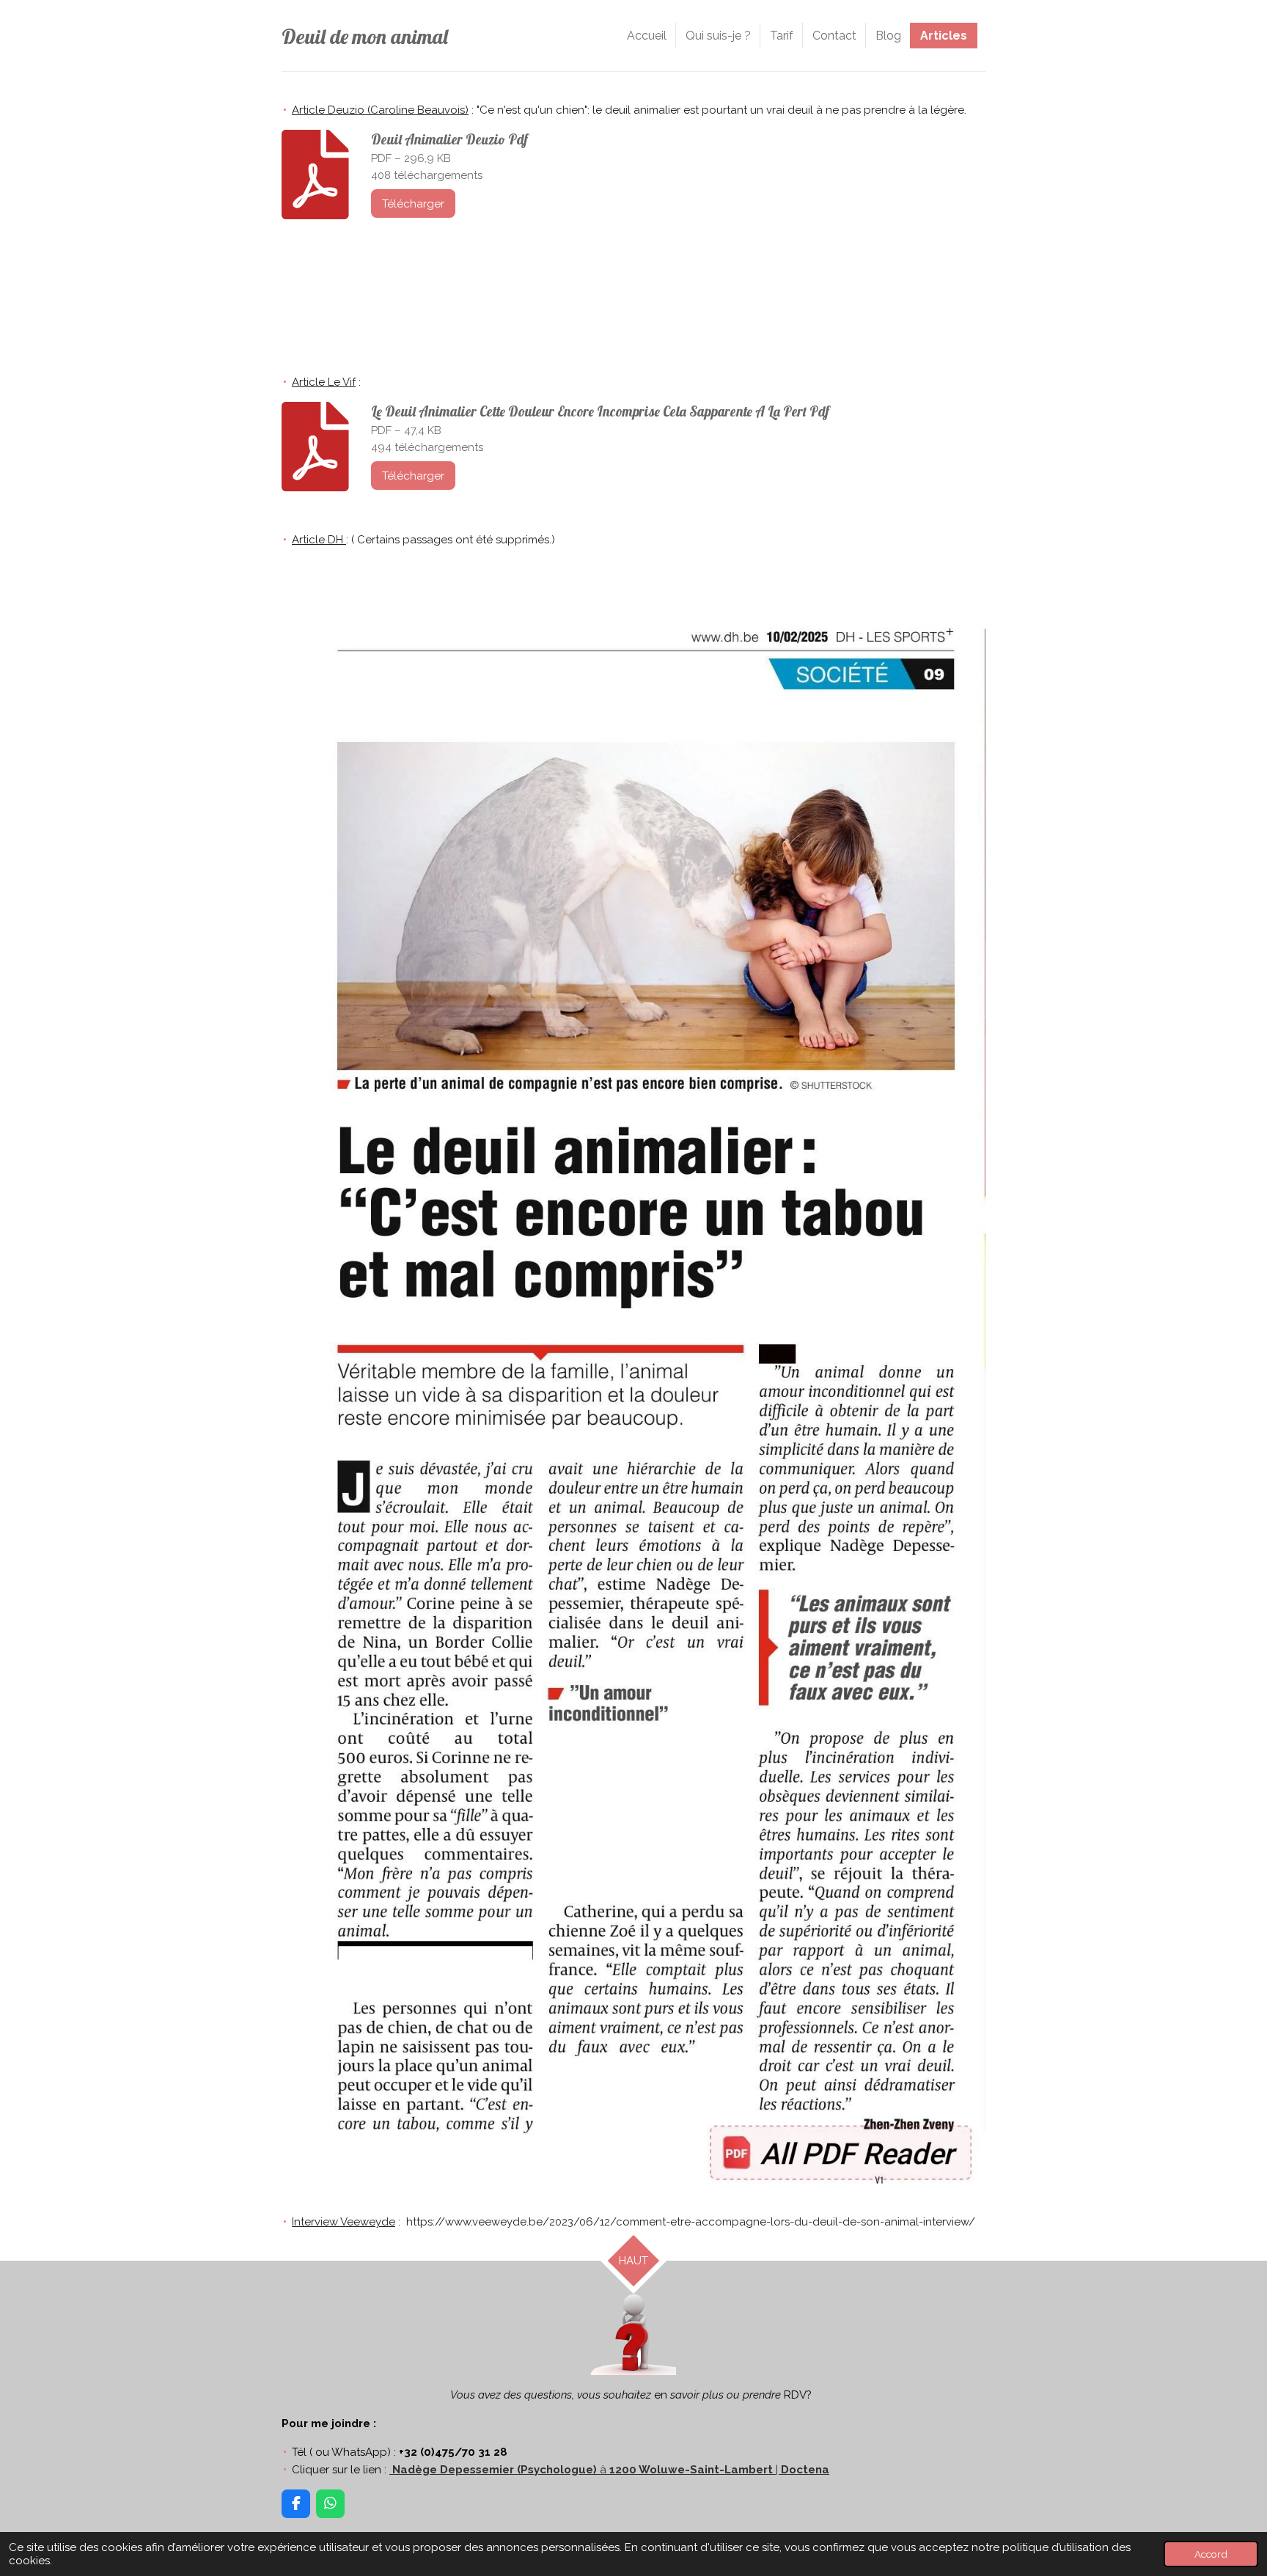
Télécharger (413, 204)
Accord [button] (1211, 2554)
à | (611, 2470)
